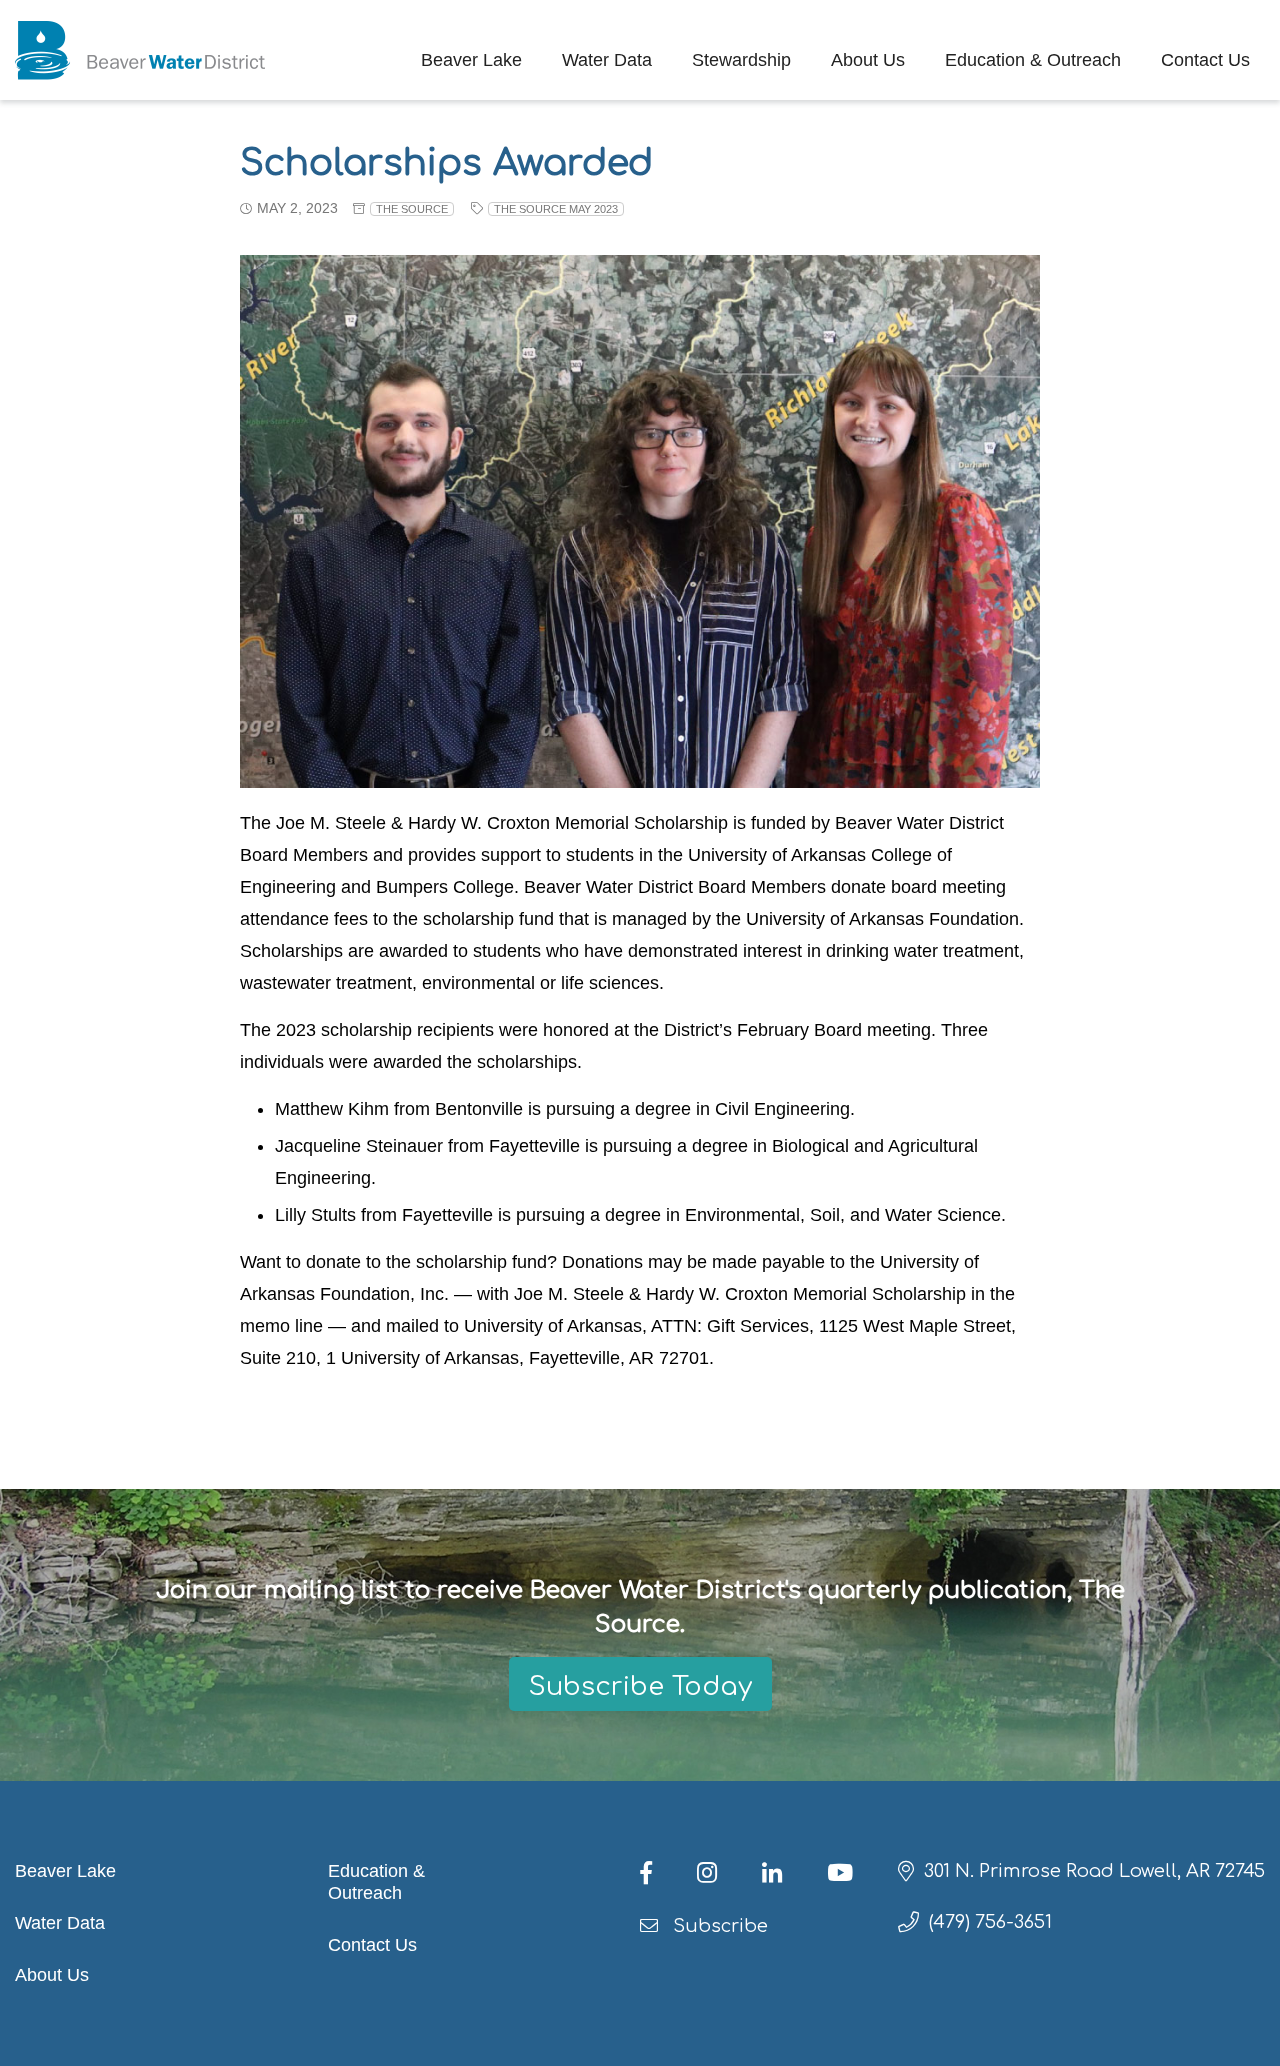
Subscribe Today (640, 1686)
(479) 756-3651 (990, 1922)
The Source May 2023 (556, 209)
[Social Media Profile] (663, 1876)
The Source (412, 209)
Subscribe (718, 1926)
